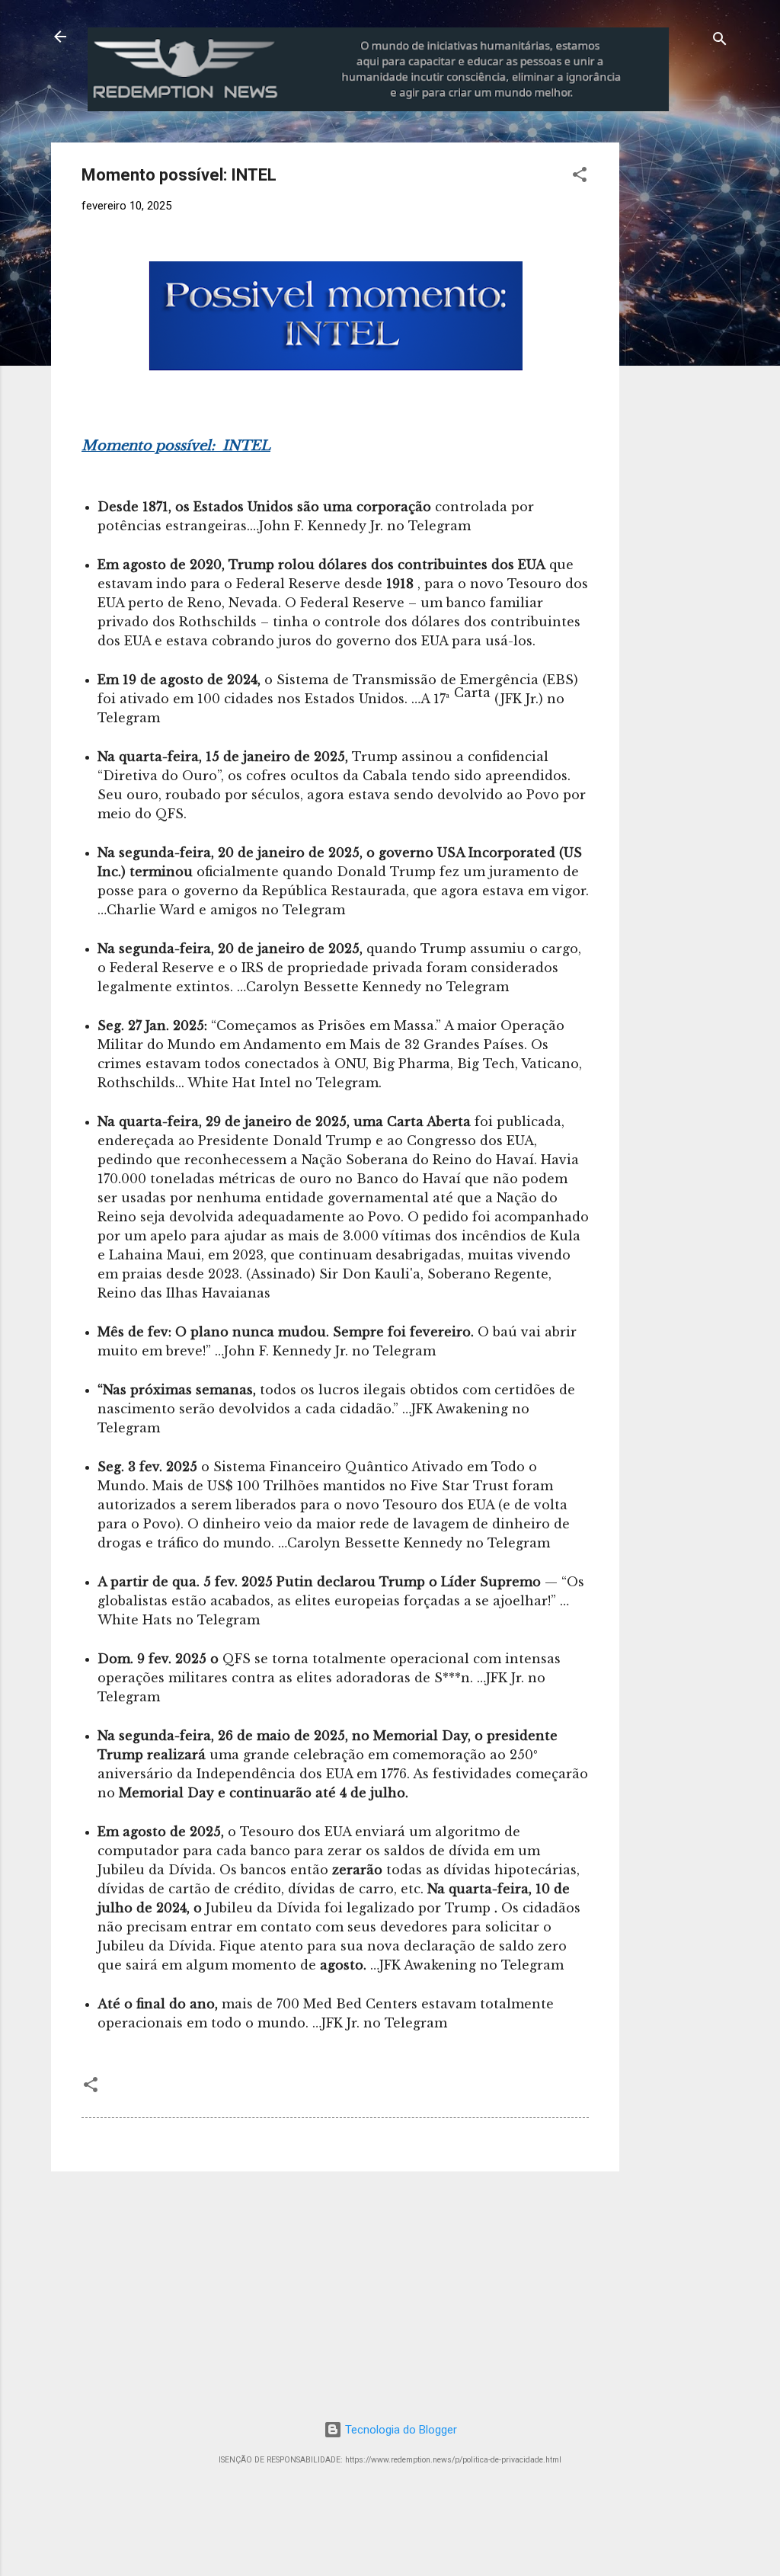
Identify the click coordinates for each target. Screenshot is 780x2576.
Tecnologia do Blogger (400, 2430)
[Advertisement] (706, 371)
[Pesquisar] (720, 42)
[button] (580, 177)
